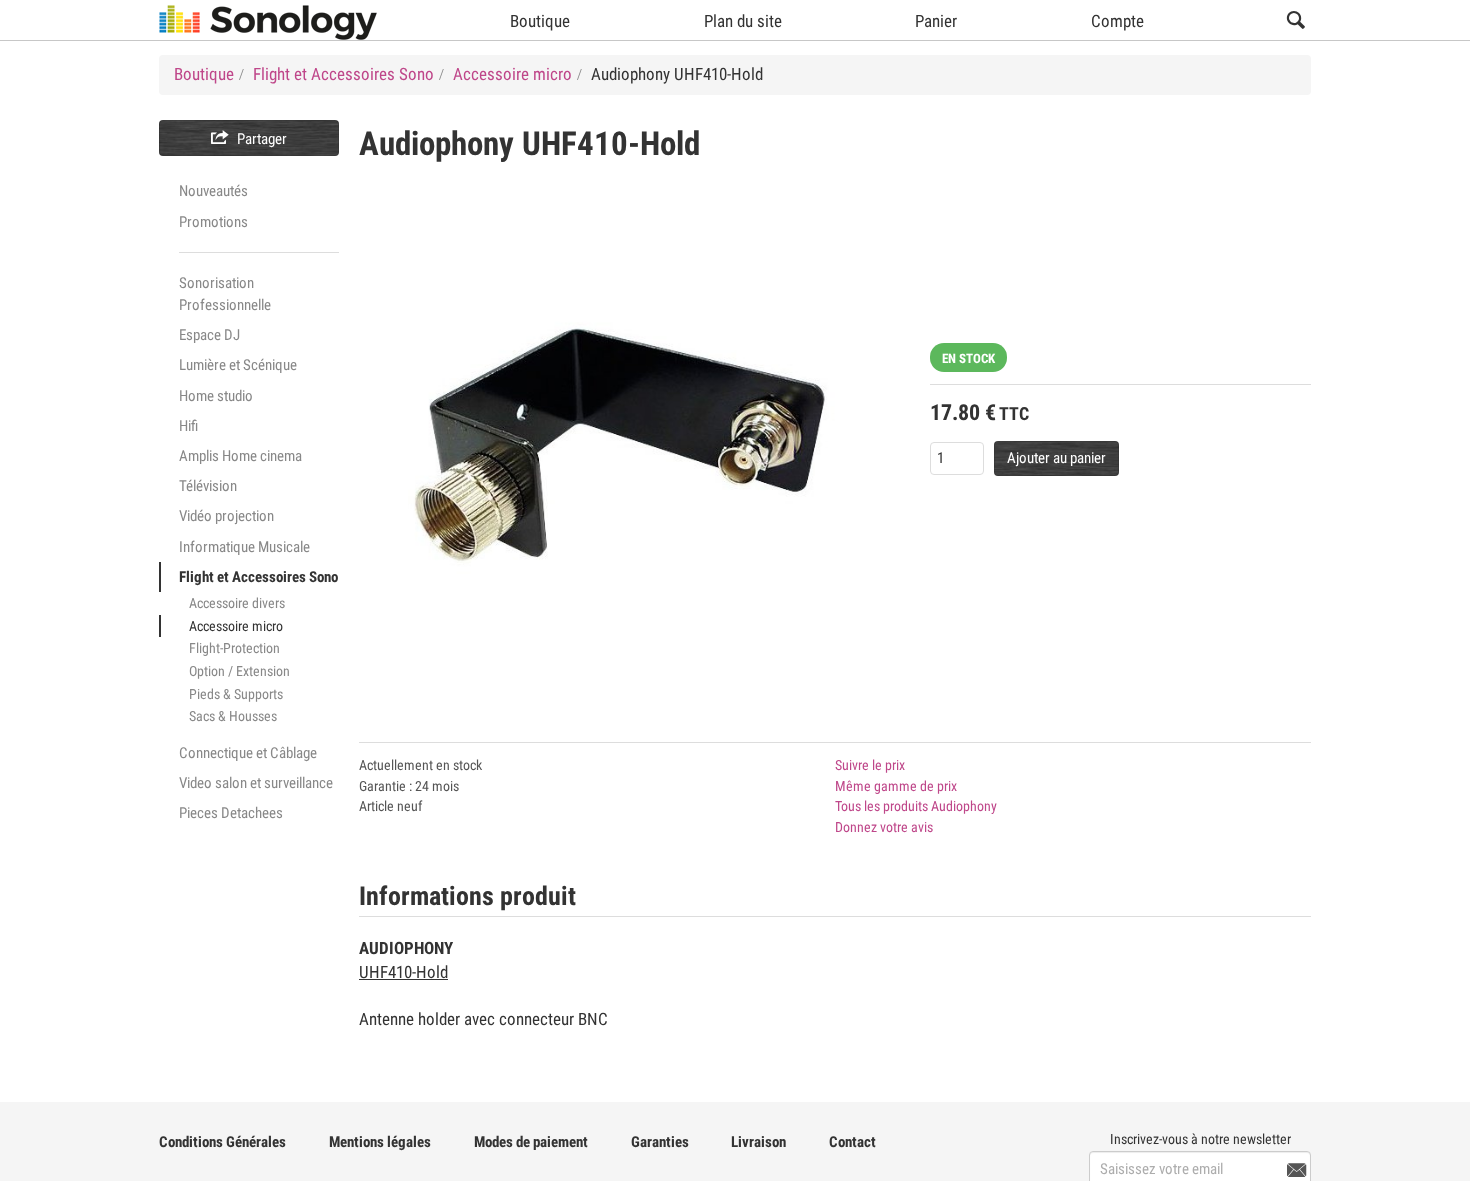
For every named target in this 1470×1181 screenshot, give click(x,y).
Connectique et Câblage (248, 753)
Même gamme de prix (896, 786)
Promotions (213, 222)
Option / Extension (239, 671)
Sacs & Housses (233, 716)
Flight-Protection (234, 648)
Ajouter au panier (1056, 458)
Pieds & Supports (236, 694)
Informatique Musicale (244, 547)
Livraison (758, 1142)
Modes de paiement (531, 1142)
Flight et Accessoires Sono (258, 577)
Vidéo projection (226, 516)
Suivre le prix (870, 765)
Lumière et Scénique (238, 365)
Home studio (216, 396)
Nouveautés (213, 191)
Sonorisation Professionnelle (225, 294)
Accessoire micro (236, 626)
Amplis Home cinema (240, 456)
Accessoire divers (237, 603)
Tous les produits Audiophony (916, 806)
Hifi (188, 426)
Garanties (660, 1142)
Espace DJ (209, 335)
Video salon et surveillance (256, 783)
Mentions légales (380, 1142)
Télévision (208, 486)
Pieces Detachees (231, 813)
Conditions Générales (222, 1142)
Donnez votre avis (884, 827)
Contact (852, 1142)
